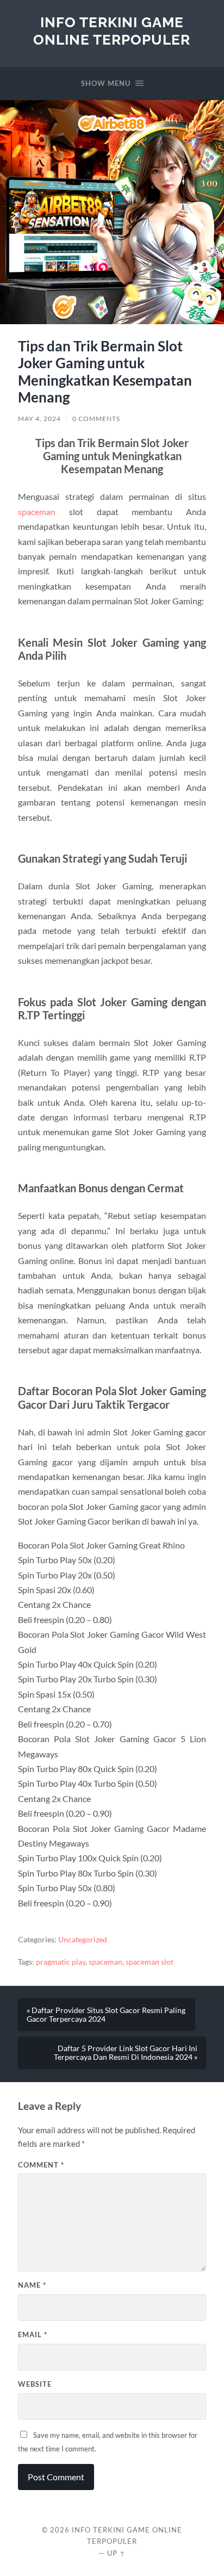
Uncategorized (83, 1940)
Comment (41, 2165)
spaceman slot (150, 1962)
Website (35, 2384)
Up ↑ (116, 2553)
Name (32, 2285)
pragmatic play (61, 1962)
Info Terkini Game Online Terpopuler (112, 31)
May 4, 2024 (39, 419)
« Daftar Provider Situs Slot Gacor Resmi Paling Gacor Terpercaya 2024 (106, 2015)
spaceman (37, 512)
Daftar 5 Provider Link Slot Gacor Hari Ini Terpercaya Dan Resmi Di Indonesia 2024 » (126, 2053)
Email (33, 2334)
